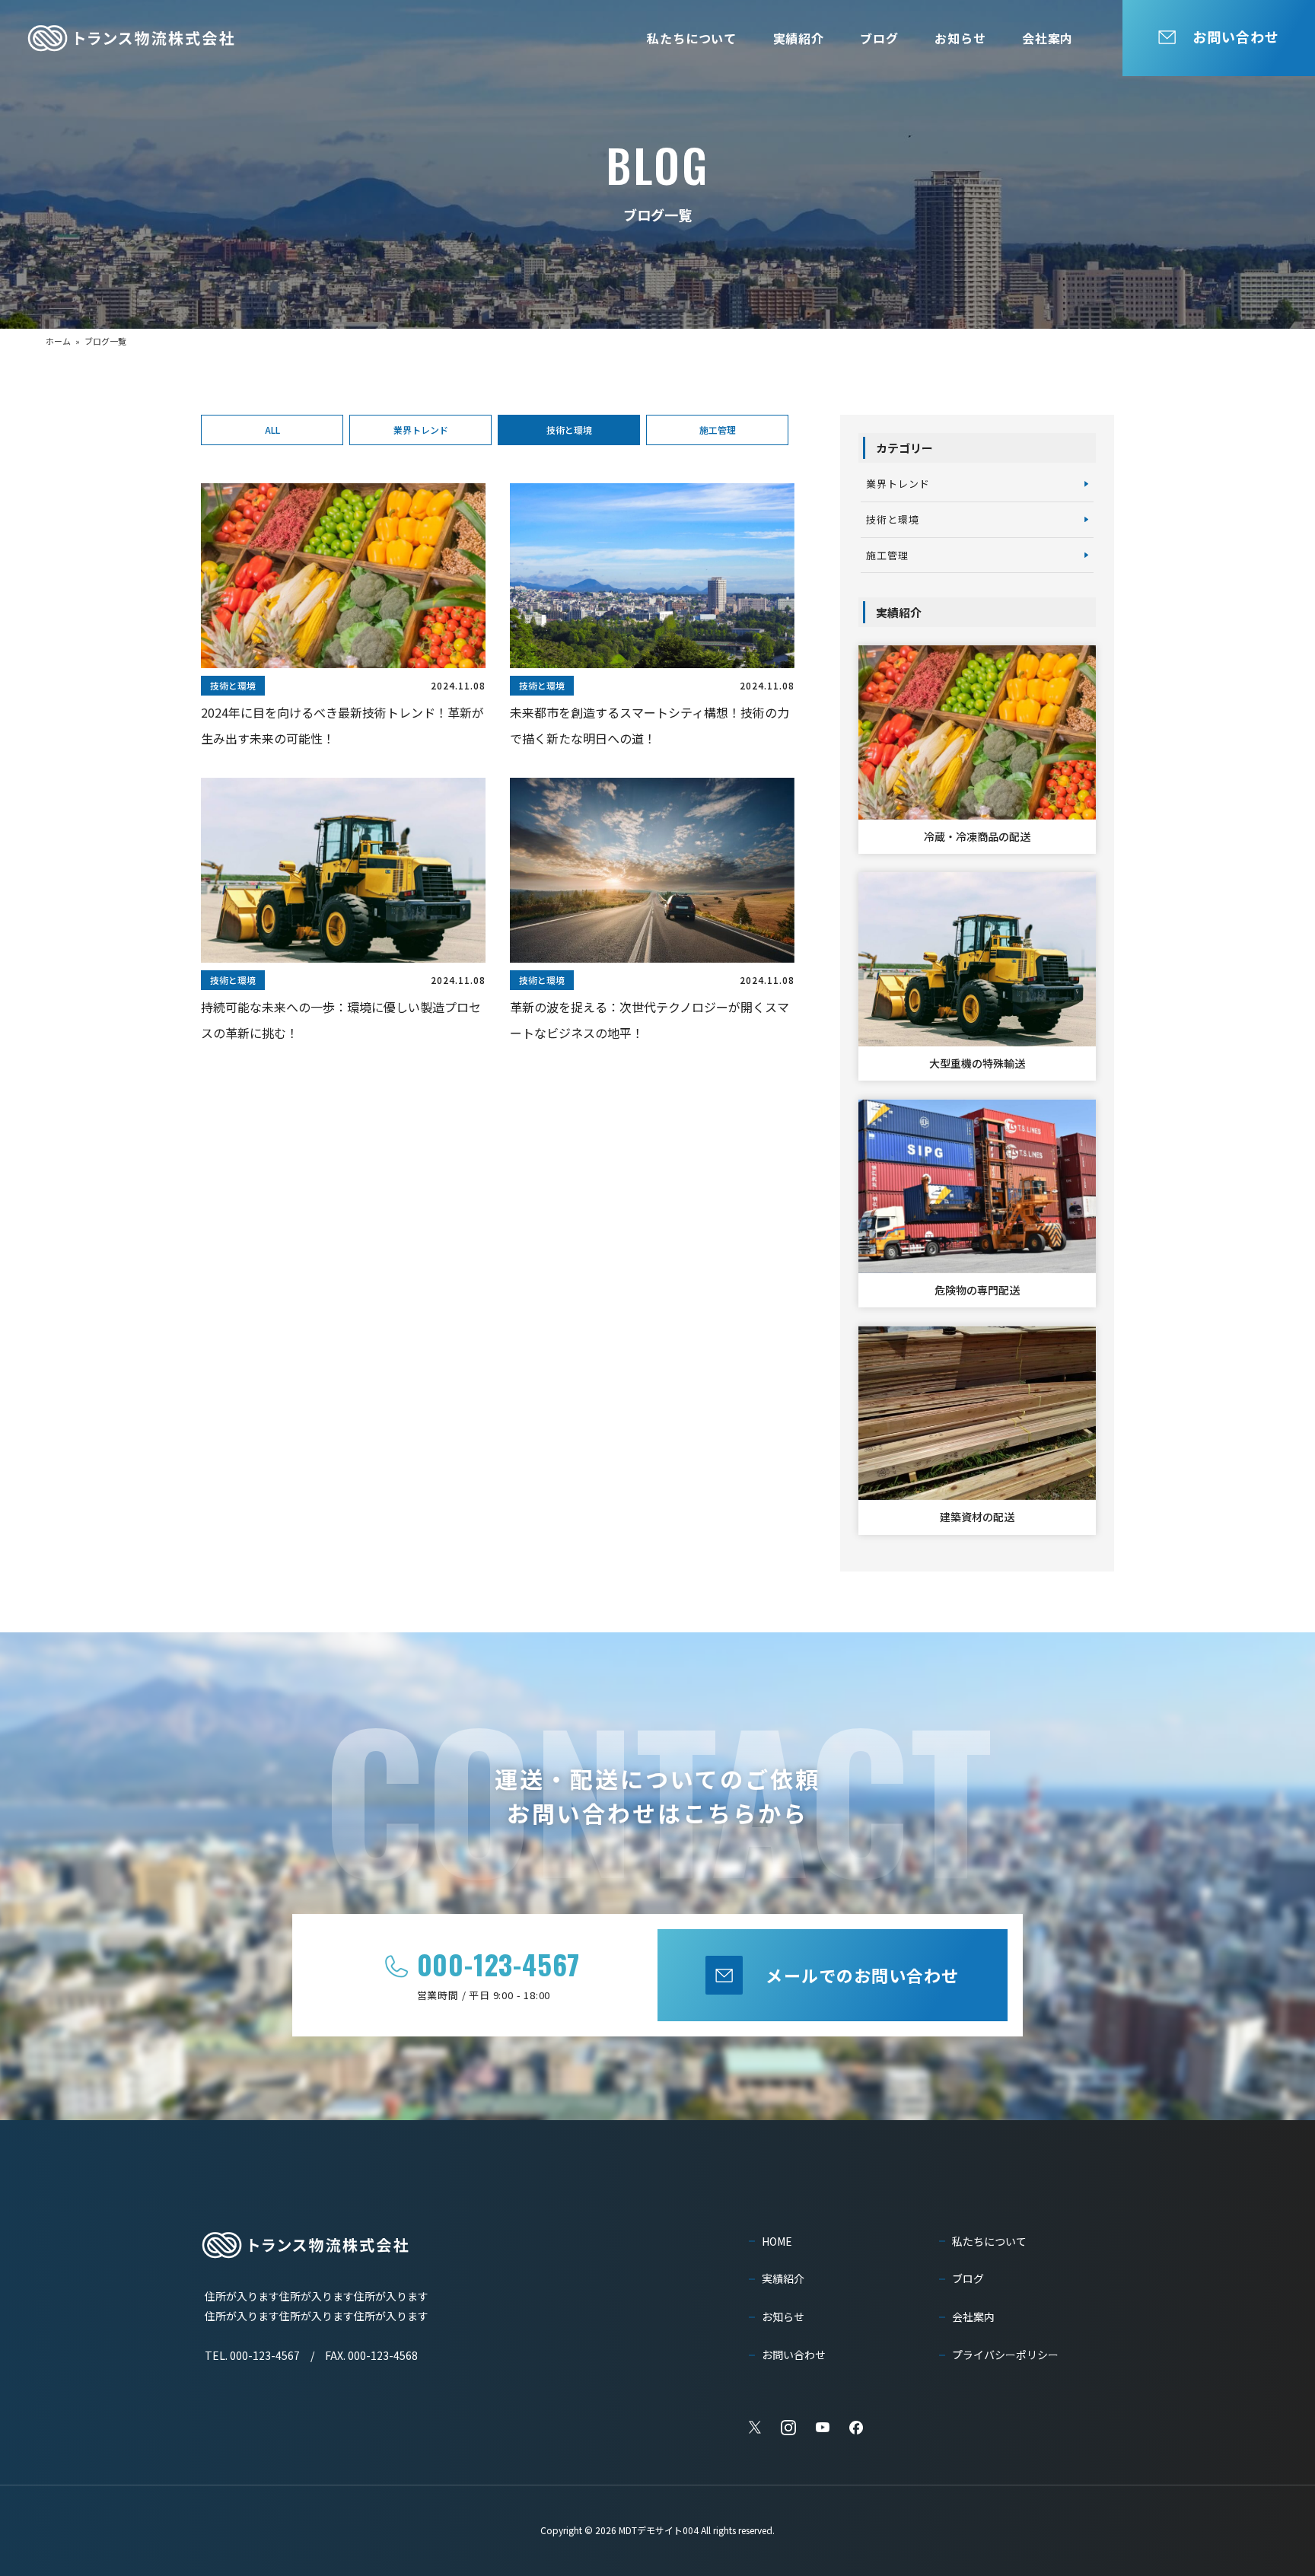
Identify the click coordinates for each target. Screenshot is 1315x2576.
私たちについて (692, 38)
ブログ (879, 38)
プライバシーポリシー (1005, 2355)
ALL (272, 430)
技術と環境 (569, 430)
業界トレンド (421, 430)
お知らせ (960, 38)
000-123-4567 (499, 1964)
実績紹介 (799, 38)
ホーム (58, 341)
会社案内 (1048, 38)
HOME (777, 2241)
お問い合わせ (794, 2355)
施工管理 (718, 430)
